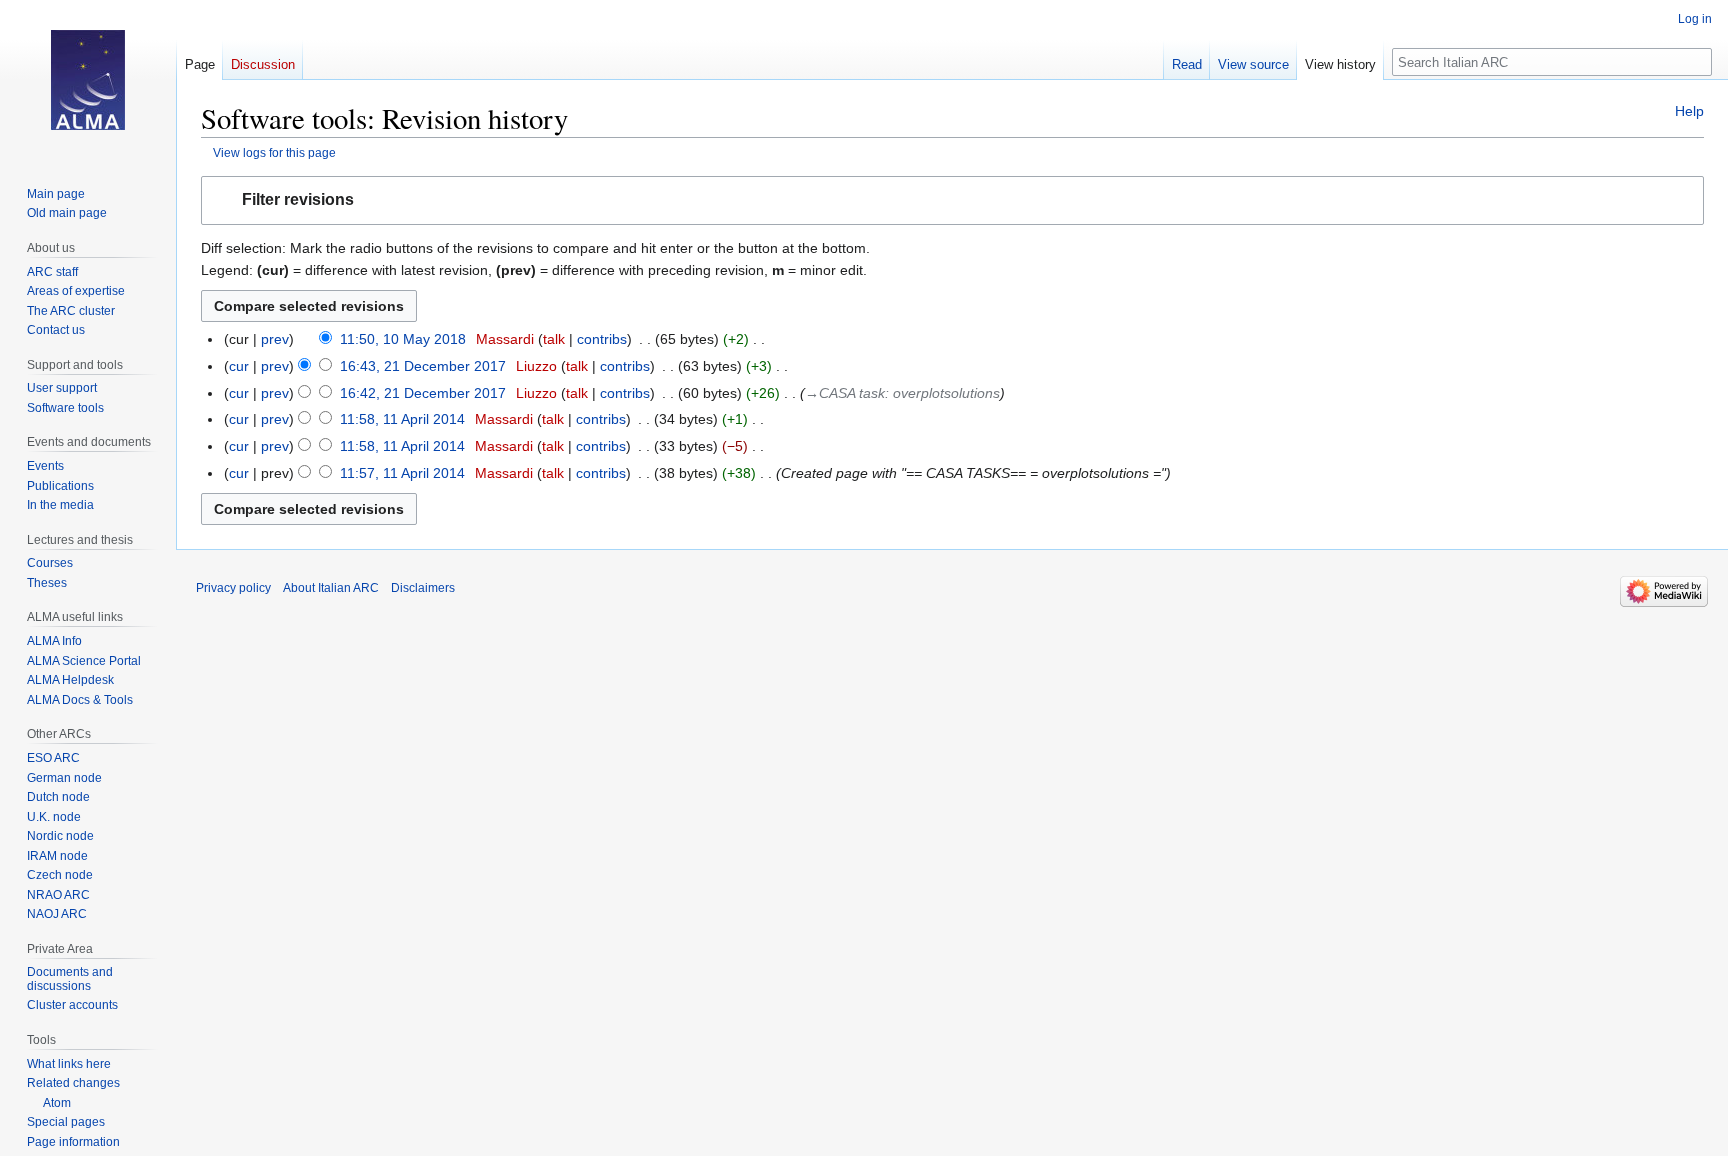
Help (1689, 111)
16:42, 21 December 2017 (423, 393)
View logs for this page (274, 152)
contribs (602, 339)
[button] (952, 200)
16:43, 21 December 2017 (423, 366)
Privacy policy (233, 588)
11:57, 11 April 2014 (402, 473)
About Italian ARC (331, 588)
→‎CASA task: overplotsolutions (902, 393)
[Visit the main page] (88, 80)
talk (554, 339)
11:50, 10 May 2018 (403, 339)
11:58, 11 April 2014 (402, 419)
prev (275, 339)
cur (239, 366)
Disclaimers (423, 588)
